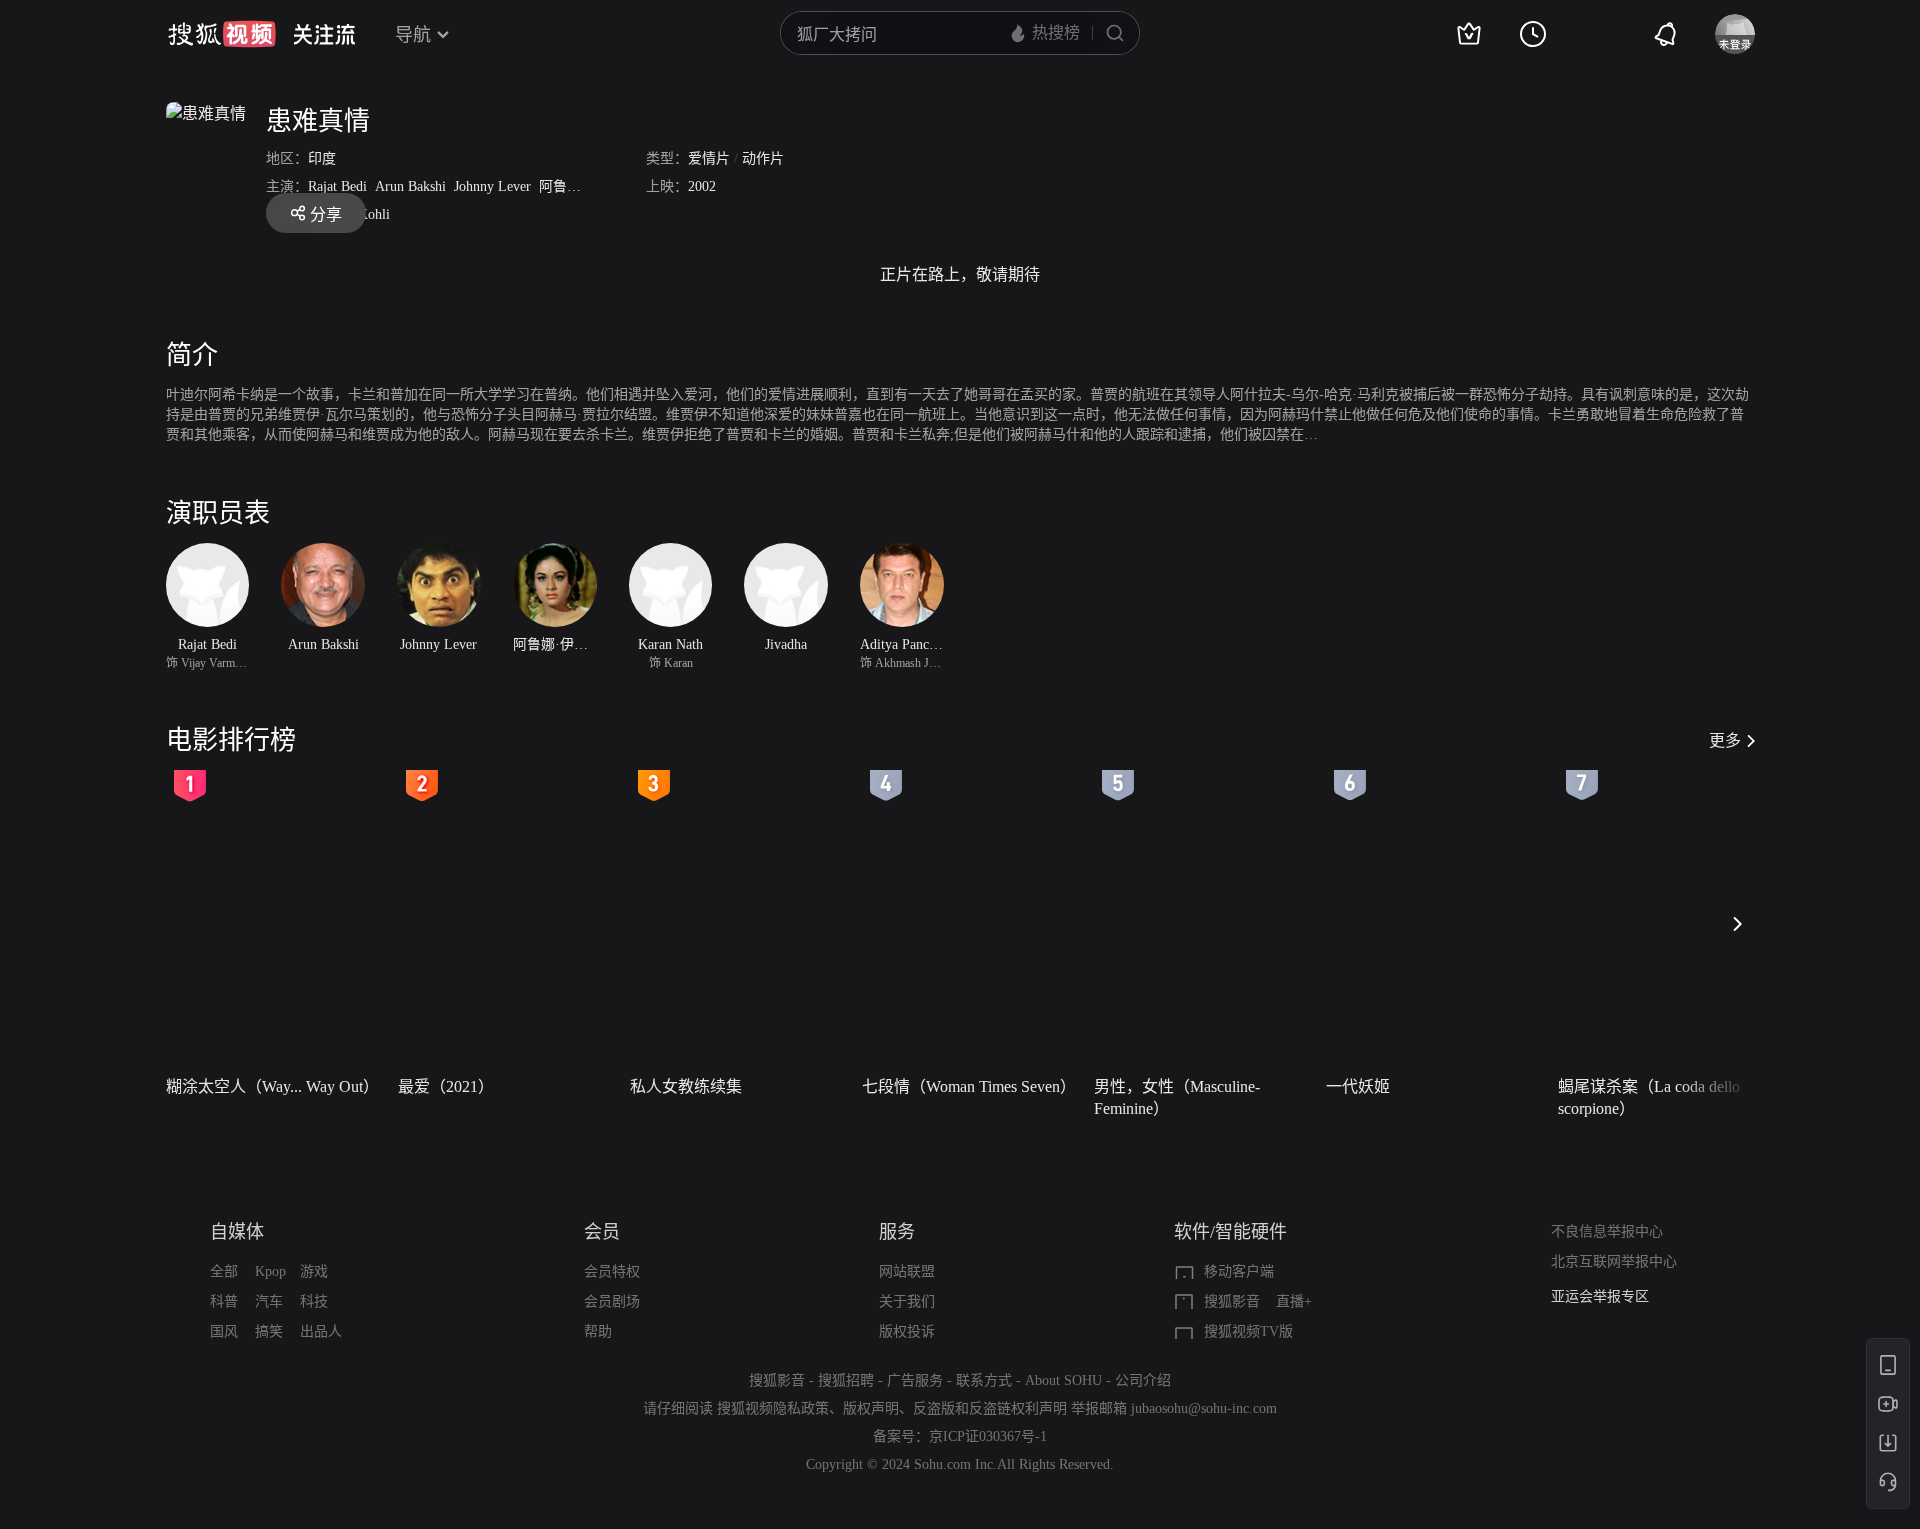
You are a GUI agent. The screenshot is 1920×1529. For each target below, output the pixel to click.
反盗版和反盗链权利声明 (990, 1408)
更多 (1725, 740)
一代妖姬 (1358, 1086)
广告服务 (915, 1380)
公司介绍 (1143, 1380)
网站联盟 (907, 1271)
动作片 (763, 158)
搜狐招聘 (846, 1380)
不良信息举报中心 (1607, 1231)
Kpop (270, 1271)
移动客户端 (1239, 1271)
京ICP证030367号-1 (988, 1436)
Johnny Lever (492, 186)
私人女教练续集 (686, 1086)
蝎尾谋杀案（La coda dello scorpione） (1649, 1097)
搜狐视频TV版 (1248, 1331)
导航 (413, 35)
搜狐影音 (1232, 1301)
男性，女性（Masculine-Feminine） (1177, 1097)
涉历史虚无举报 (1600, 1308)
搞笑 (269, 1331)
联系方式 (984, 1380)
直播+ (1294, 1301)
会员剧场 (612, 1301)
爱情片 (709, 158)
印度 (322, 158)
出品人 (321, 1331)
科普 (224, 1301)
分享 (326, 214)
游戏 (314, 1271)
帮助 (598, 1331)
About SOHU (1063, 1380)
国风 (224, 1331)
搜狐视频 (222, 34)
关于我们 (907, 1301)
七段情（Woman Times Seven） (969, 1086)
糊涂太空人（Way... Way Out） (272, 1086)
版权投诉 (907, 1331)
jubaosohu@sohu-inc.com (1204, 1408)
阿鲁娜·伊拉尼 (583, 186)
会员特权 (612, 1271)
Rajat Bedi (337, 186)
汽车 (269, 1301)
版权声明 (871, 1408)
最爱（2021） (446, 1086)
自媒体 (237, 1232)
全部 (224, 1271)
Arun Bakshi (410, 186)
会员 (602, 1232)
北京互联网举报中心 (1614, 1261)
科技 (314, 1301)
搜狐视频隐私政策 (773, 1408)
